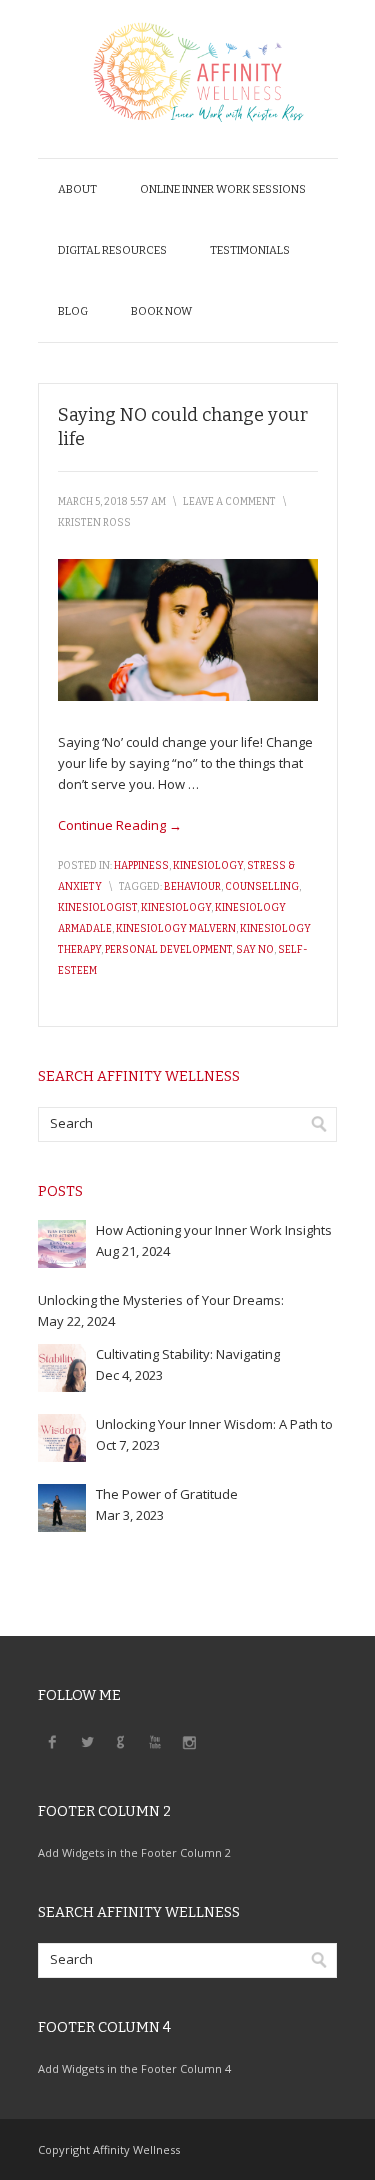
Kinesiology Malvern (176, 929)
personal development (168, 950)
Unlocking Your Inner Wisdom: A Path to (214, 1424)
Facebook (53, 1741)
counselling (262, 887)
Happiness (141, 866)
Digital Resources (112, 250)
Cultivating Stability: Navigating (188, 1354)
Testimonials (250, 250)
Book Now (161, 311)
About (77, 189)
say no (255, 950)
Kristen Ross (94, 523)
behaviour (192, 887)
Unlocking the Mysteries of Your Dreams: (161, 1300)
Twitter (87, 1741)
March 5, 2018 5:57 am (112, 502)
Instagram (189, 1741)
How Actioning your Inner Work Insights (214, 1230)
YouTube (155, 1741)
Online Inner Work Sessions (223, 189)
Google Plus (121, 1741)
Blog (73, 311)
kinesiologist (97, 908)
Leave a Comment (229, 502)
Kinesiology (208, 866)
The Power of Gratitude (167, 1494)
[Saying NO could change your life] (188, 696)
